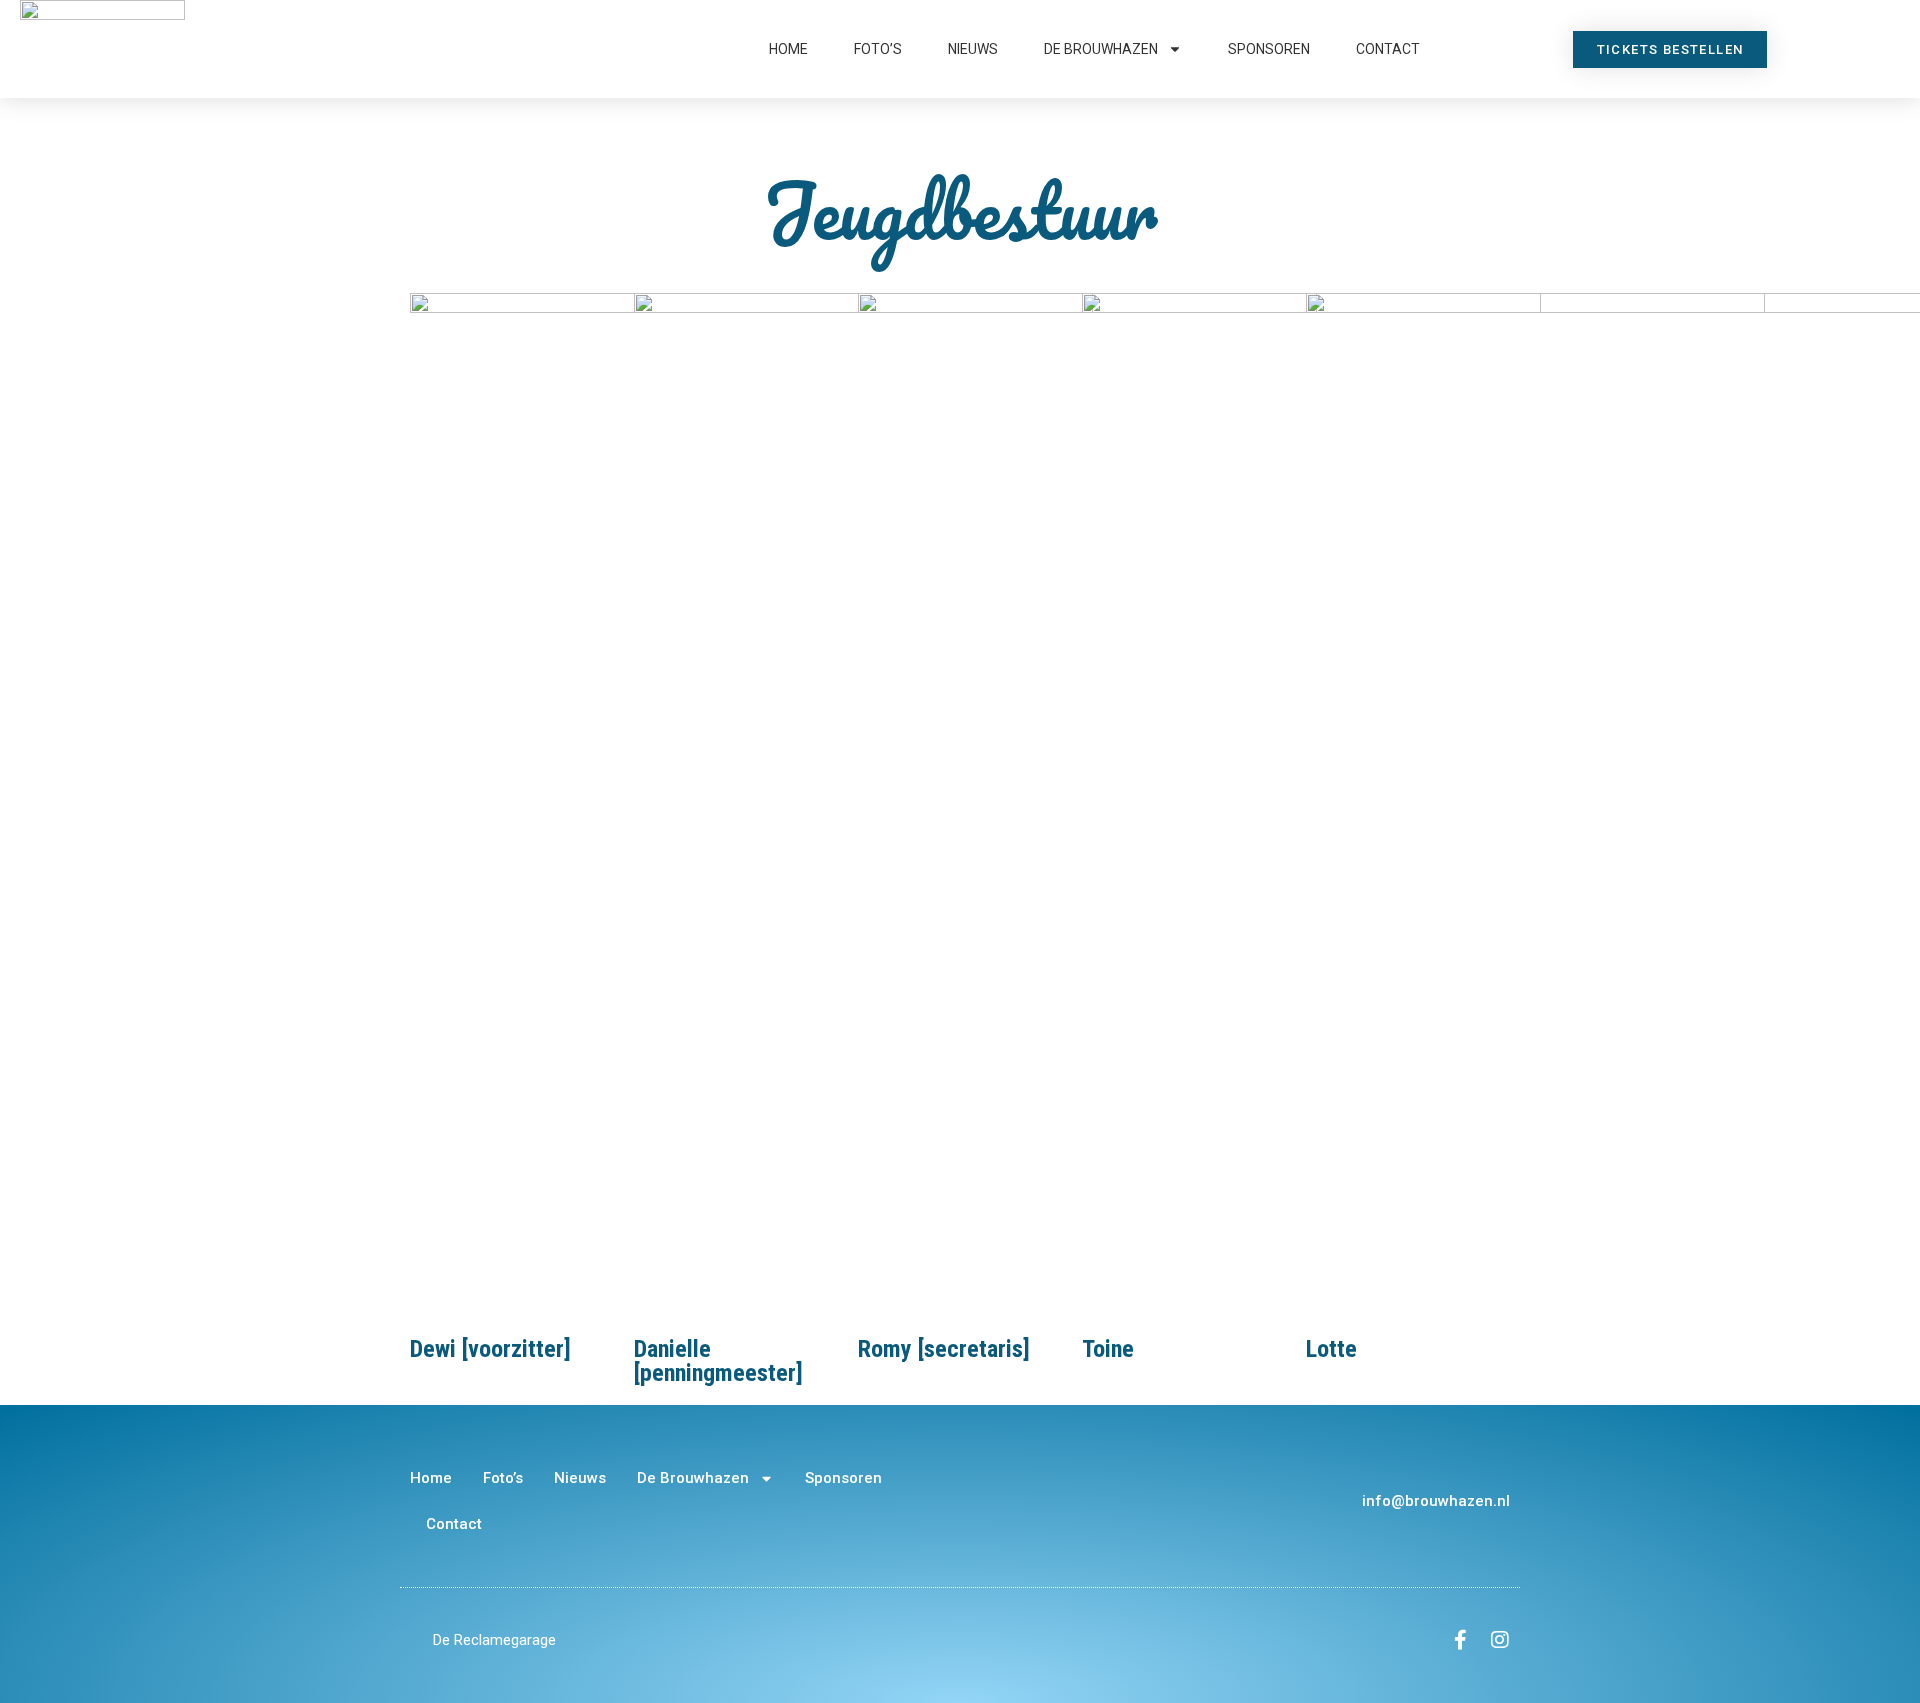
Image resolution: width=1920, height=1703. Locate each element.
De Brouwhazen (1101, 49)
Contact (1388, 49)
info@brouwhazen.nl (1436, 1501)
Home (788, 49)
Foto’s (878, 49)
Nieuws (973, 49)
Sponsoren (1269, 49)
